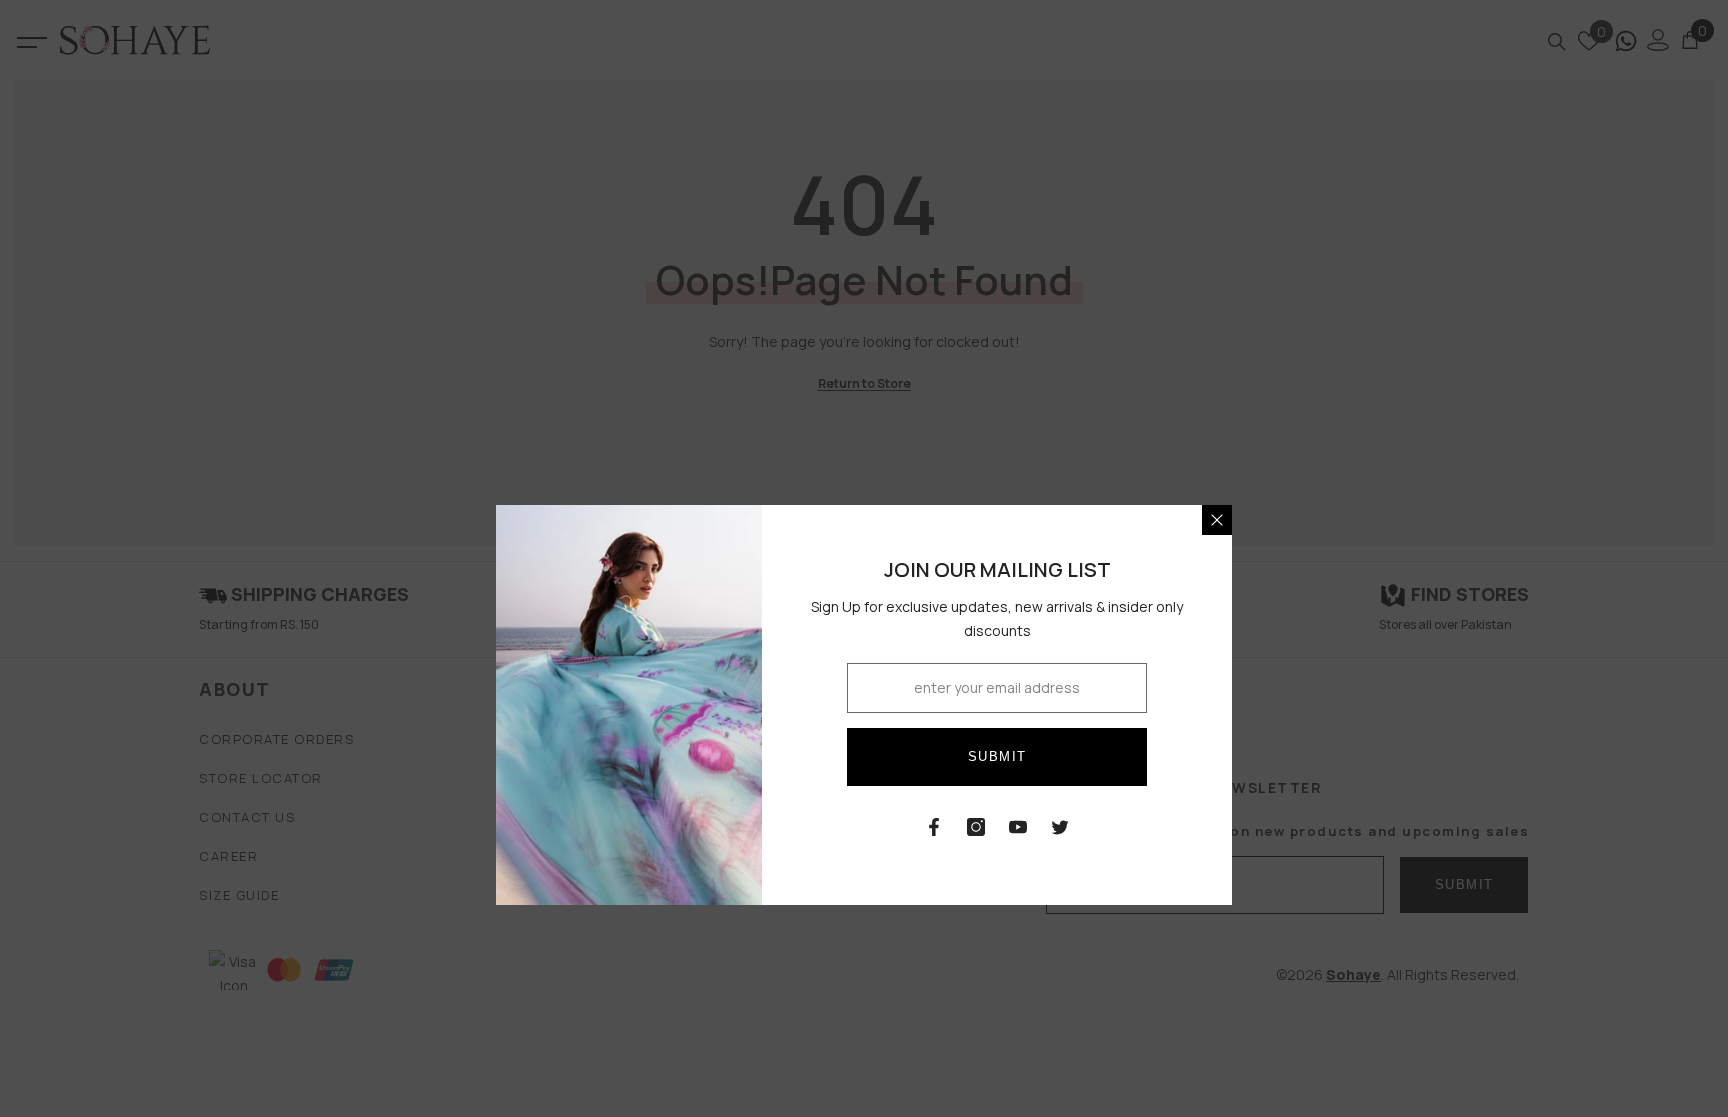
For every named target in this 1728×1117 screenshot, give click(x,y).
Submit (997, 756)
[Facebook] (934, 827)
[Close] (1217, 520)
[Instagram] (976, 827)
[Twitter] (1060, 827)
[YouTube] (1018, 827)
